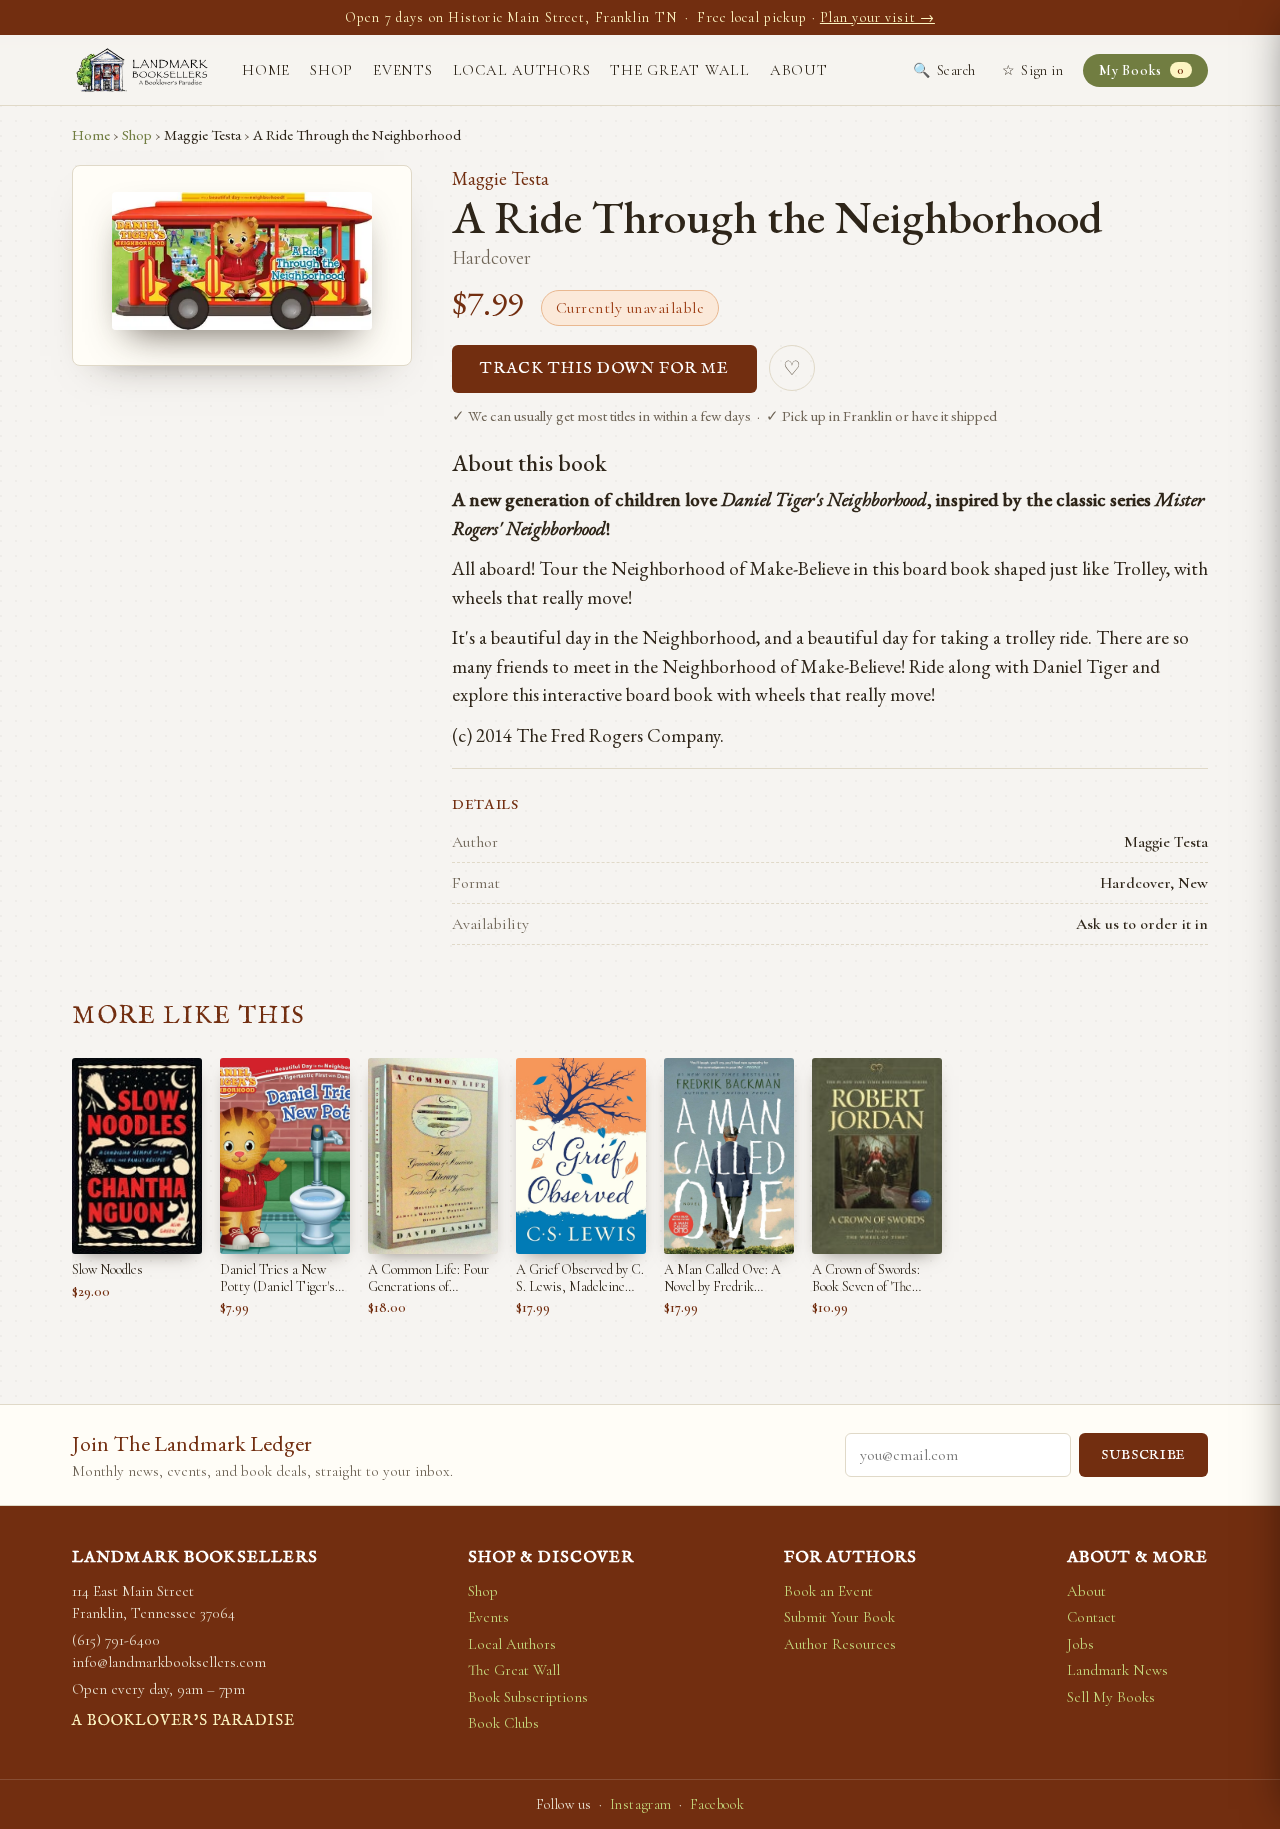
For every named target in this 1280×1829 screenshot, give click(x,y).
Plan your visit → (877, 17)
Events (403, 70)
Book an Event (828, 1591)
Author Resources (840, 1644)
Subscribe (1143, 1455)
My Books (1141, 70)
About (799, 70)
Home (266, 70)
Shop (331, 70)
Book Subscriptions (528, 1697)
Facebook (717, 1804)
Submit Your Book (839, 1617)
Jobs (1080, 1644)
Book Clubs (503, 1723)
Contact (1091, 1617)
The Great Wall (680, 70)
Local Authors (522, 70)
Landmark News (1117, 1670)
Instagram (641, 1804)
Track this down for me (604, 369)
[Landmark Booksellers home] (142, 70)
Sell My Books (1111, 1697)
